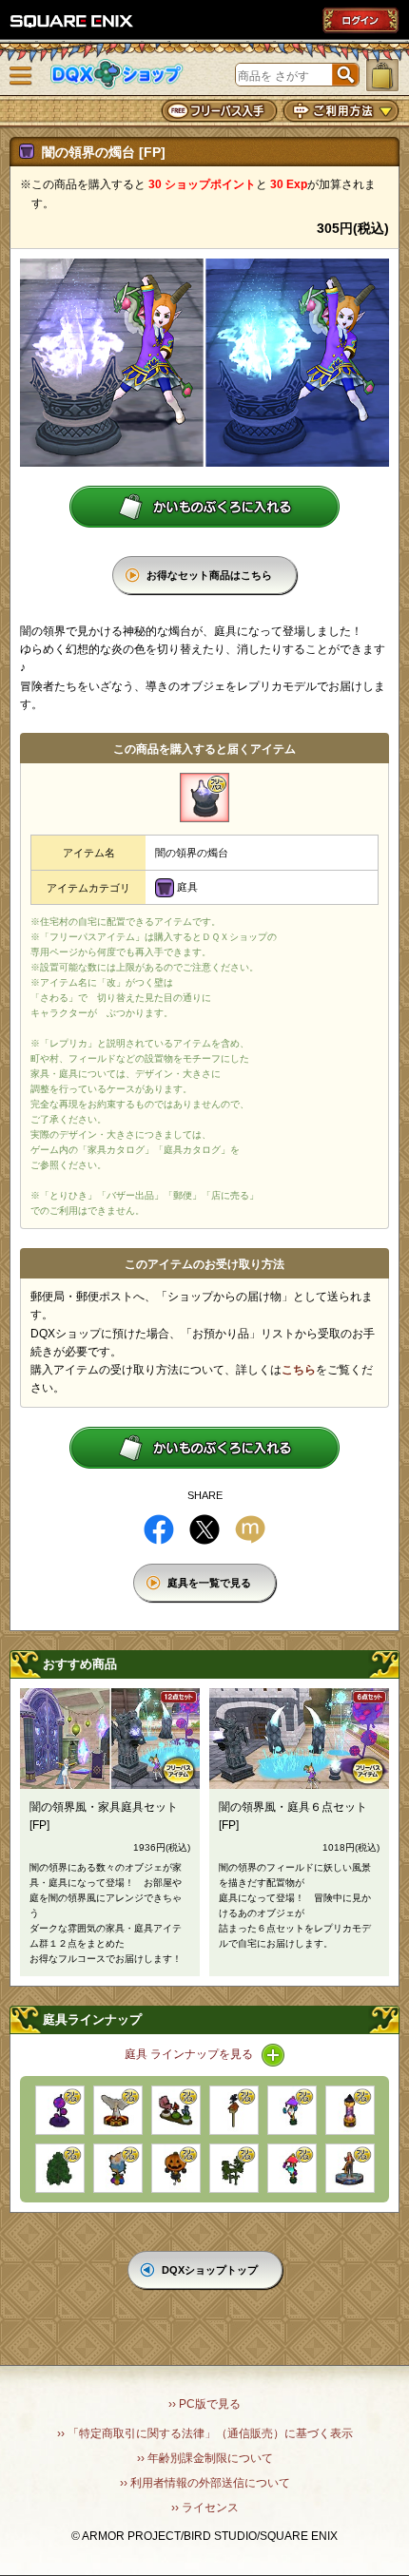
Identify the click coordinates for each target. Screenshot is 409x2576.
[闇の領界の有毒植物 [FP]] (60, 2110)
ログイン (360, 20)
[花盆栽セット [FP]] (176, 2110)
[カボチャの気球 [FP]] (176, 2168)
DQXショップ (117, 75)
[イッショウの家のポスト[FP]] (234, 2110)
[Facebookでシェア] (159, 1529)
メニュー (21, 76)
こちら (299, 1370)
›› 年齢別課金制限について (205, 2458)
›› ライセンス (205, 2508)
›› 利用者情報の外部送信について (205, 2483)
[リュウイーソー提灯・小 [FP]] (292, 2168)
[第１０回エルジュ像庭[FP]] (350, 2168)
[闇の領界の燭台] (204, 798)
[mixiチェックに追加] (250, 1529)
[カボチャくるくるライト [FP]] (350, 2110)
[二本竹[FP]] (234, 2168)
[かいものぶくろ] (382, 75)
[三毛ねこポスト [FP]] (118, 2168)
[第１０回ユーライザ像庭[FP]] (118, 2110)
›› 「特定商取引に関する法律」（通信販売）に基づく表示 (205, 2433)
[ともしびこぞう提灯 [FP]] (292, 2110)
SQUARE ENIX (72, 21)
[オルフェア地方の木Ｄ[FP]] (60, 2168)
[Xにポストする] (204, 1529)
